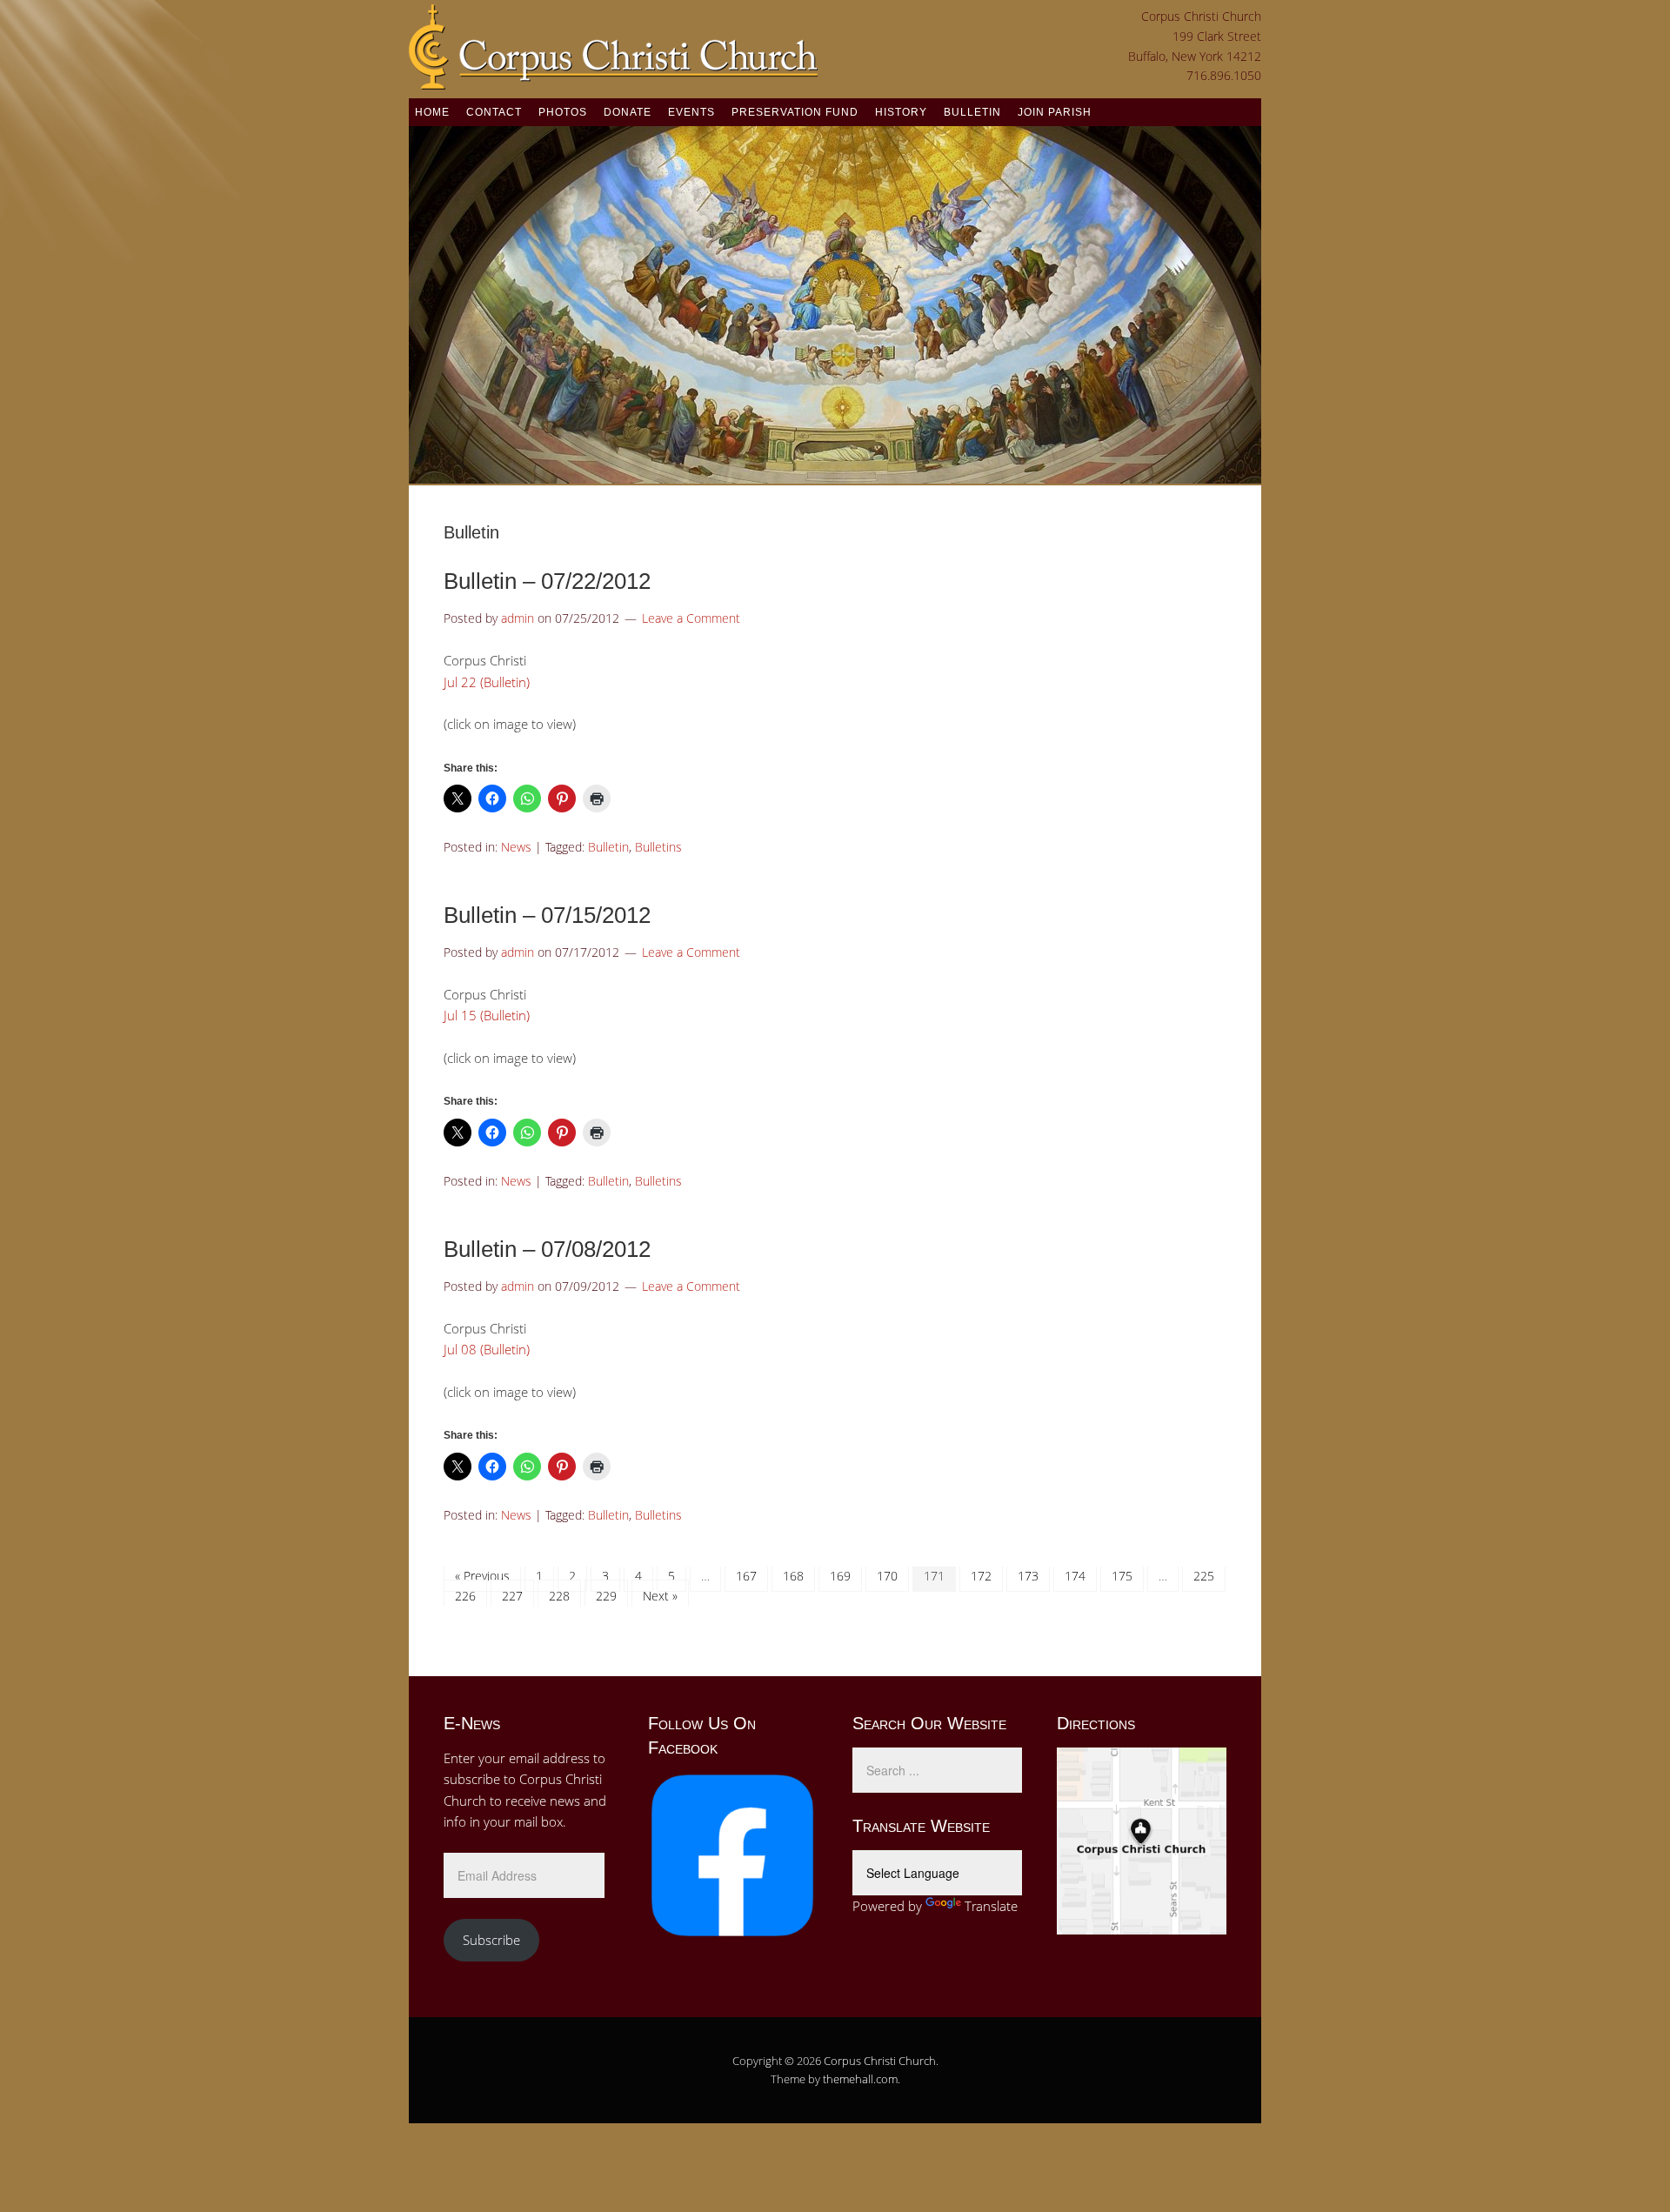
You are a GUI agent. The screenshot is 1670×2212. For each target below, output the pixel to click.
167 (746, 1576)
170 (887, 1576)
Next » (660, 1596)
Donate (628, 112)
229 (606, 1596)
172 (981, 1576)
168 (793, 1576)
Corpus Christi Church (880, 2061)
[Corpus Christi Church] (613, 79)
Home (432, 112)
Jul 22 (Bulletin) (487, 682)
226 (465, 1596)
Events (691, 112)
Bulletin (972, 112)
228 (559, 1596)
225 (1204, 1576)
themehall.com (860, 2079)
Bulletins (658, 847)
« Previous (482, 1576)
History (901, 112)
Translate (991, 1906)
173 (1028, 1576)
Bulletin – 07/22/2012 (547, 581)
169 (840, 1576)
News (516, 847)
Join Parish (1055, 112)
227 (512, 1596)
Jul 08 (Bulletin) (487, 1349)
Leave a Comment (691, 618)
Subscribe (491, 1940)
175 (1122, 1576)
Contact (494, 112)
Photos (563, 112)
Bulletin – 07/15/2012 (547, 915)
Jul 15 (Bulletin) (487, 1015)
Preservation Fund (795, 112)
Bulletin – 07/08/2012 (547, 1249)
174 (1075, 1576)
